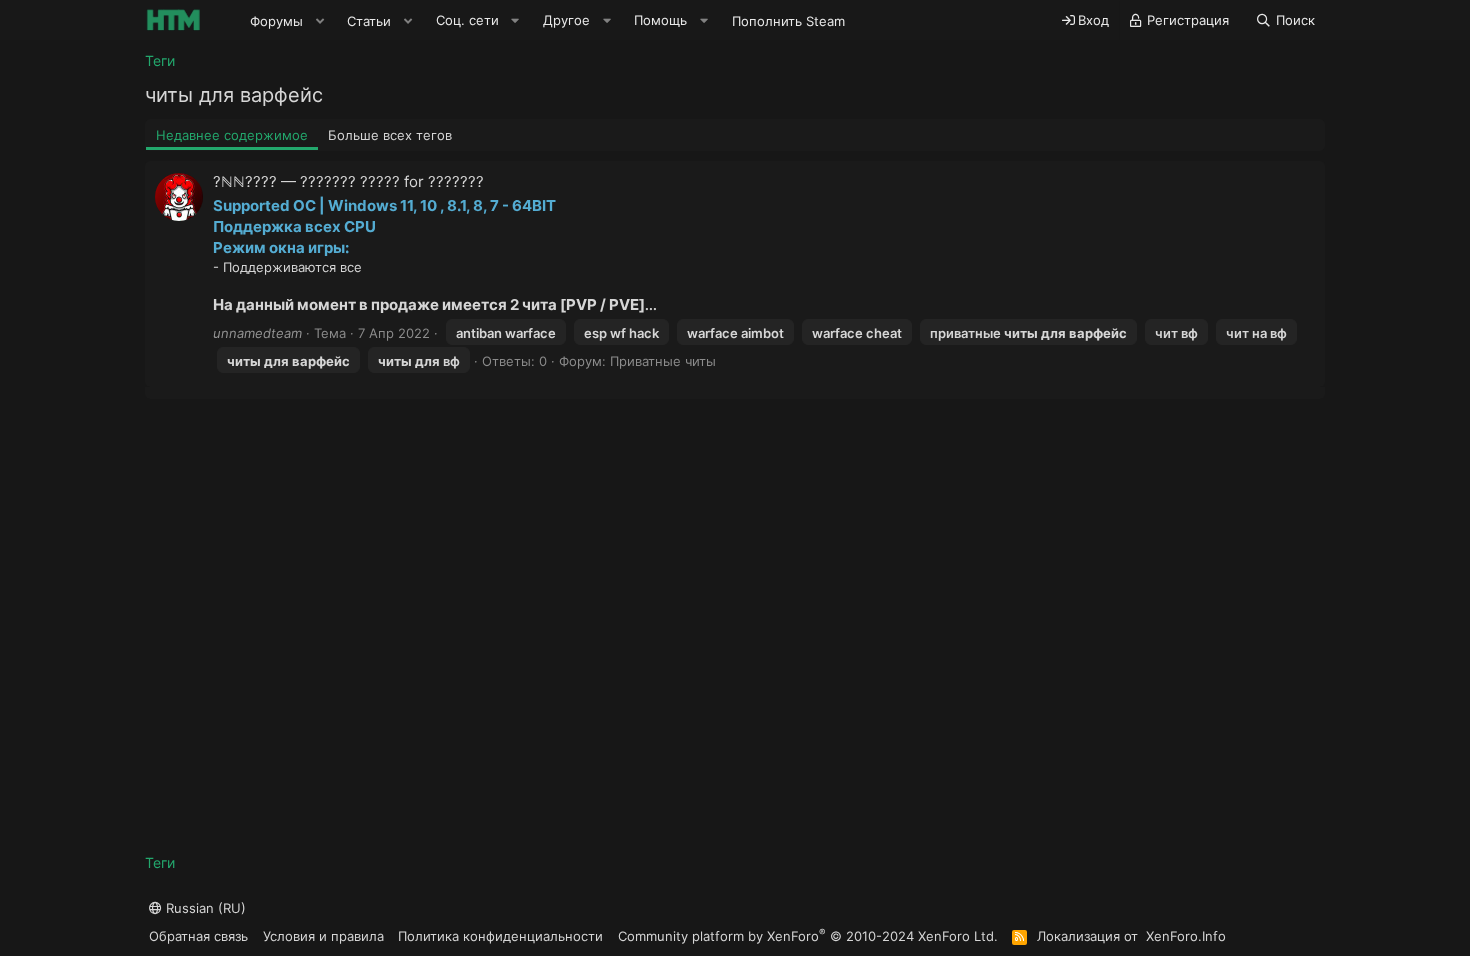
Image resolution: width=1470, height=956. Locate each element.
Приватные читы (663, 361)
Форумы (276, 21)
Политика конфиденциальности (500, 936)
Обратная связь (198, 936)
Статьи (369, 21)
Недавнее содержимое (232, 135)
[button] (320, 21)
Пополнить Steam (788, 21)
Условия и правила (323, 936)
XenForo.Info (1186, 936)
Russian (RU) (204, 908)
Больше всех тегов (390, 135)
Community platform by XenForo (808, 935)
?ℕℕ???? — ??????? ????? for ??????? (348, 181)
